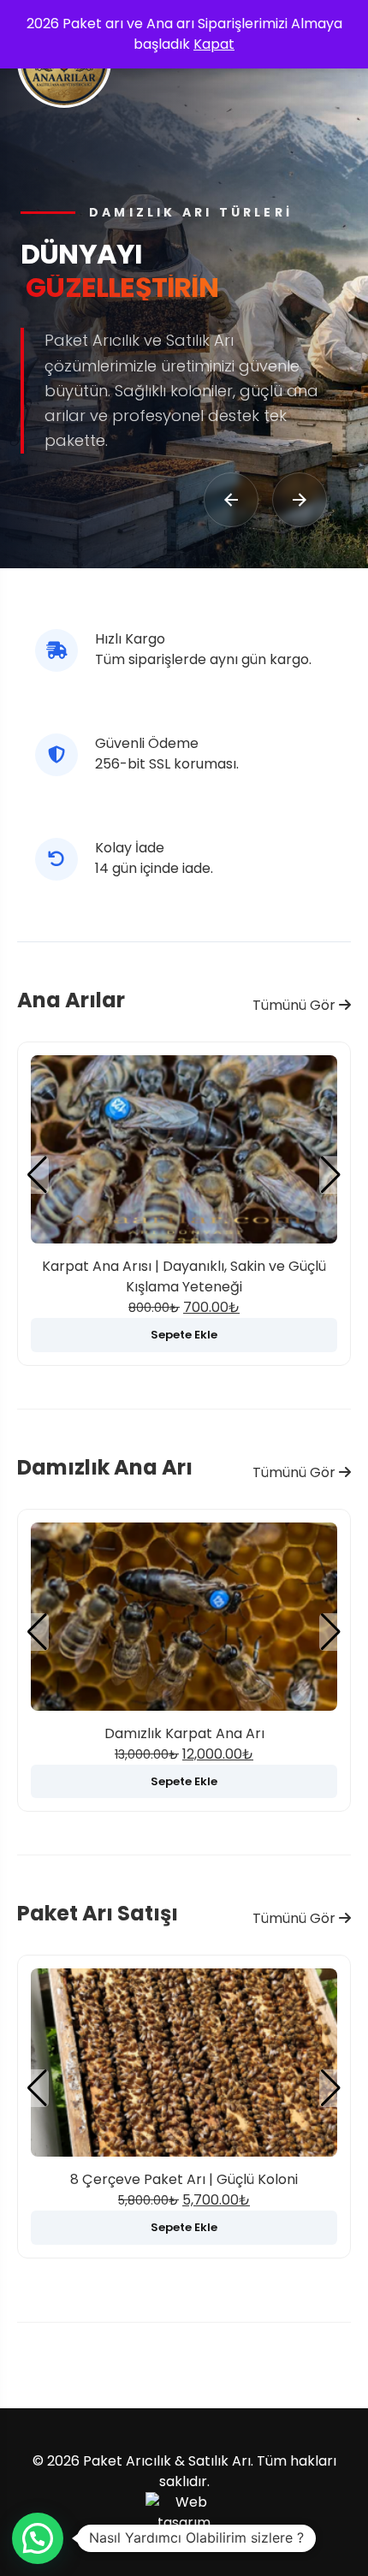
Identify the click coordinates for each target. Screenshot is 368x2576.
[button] (331, 1175)
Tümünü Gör (296, 1005)
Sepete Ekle (184, 1335)
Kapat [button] (214, 44)
